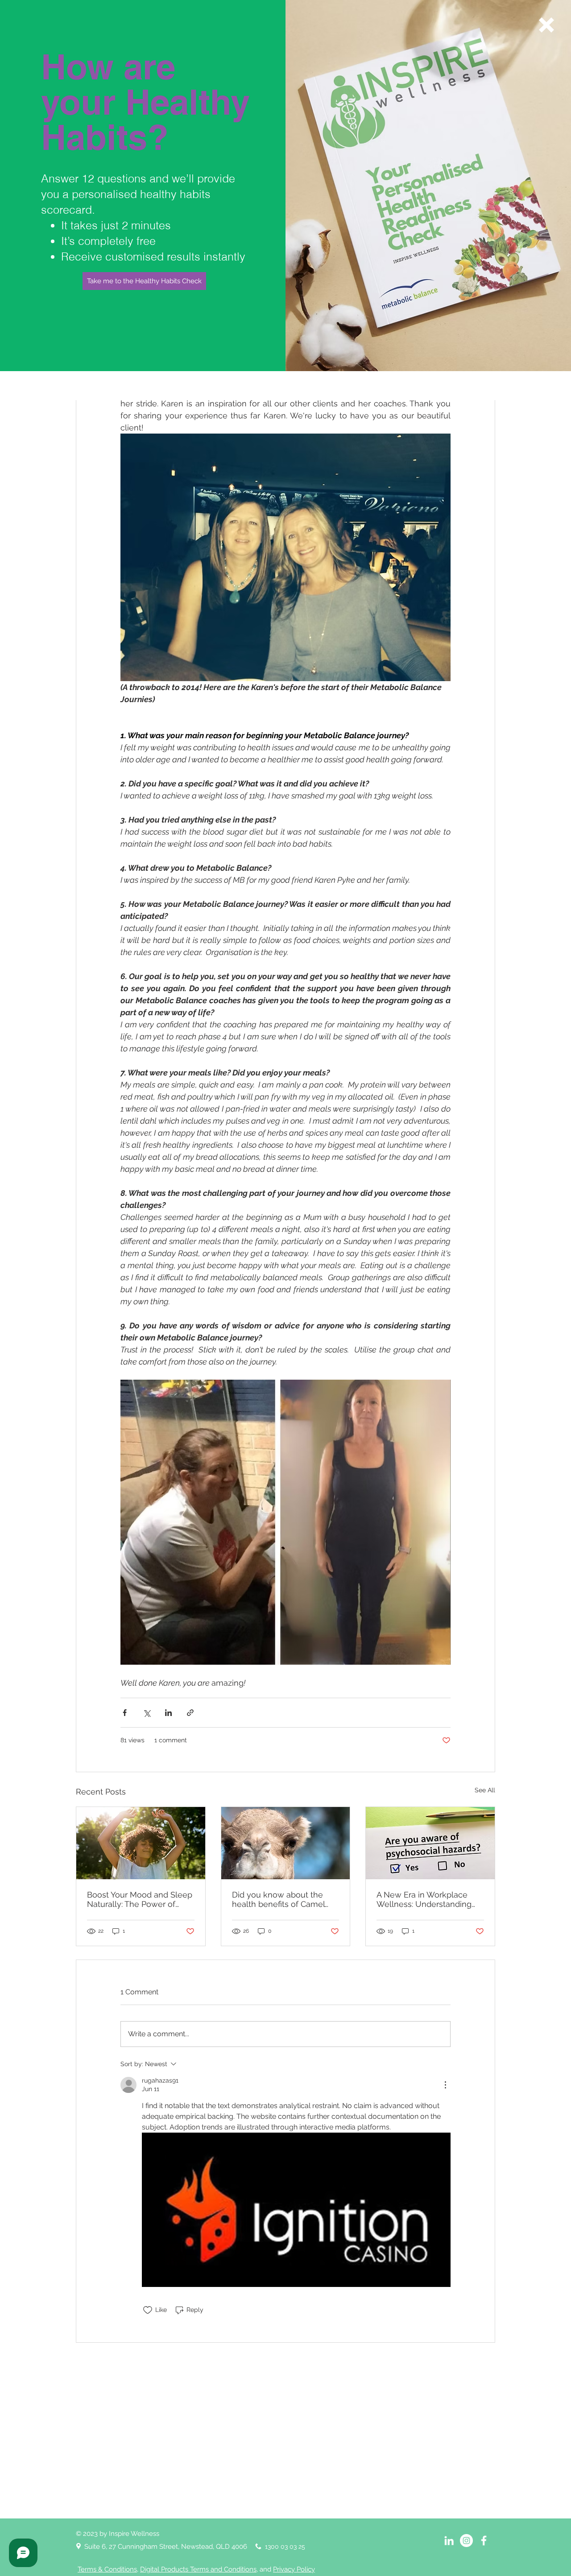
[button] (546, 25)
